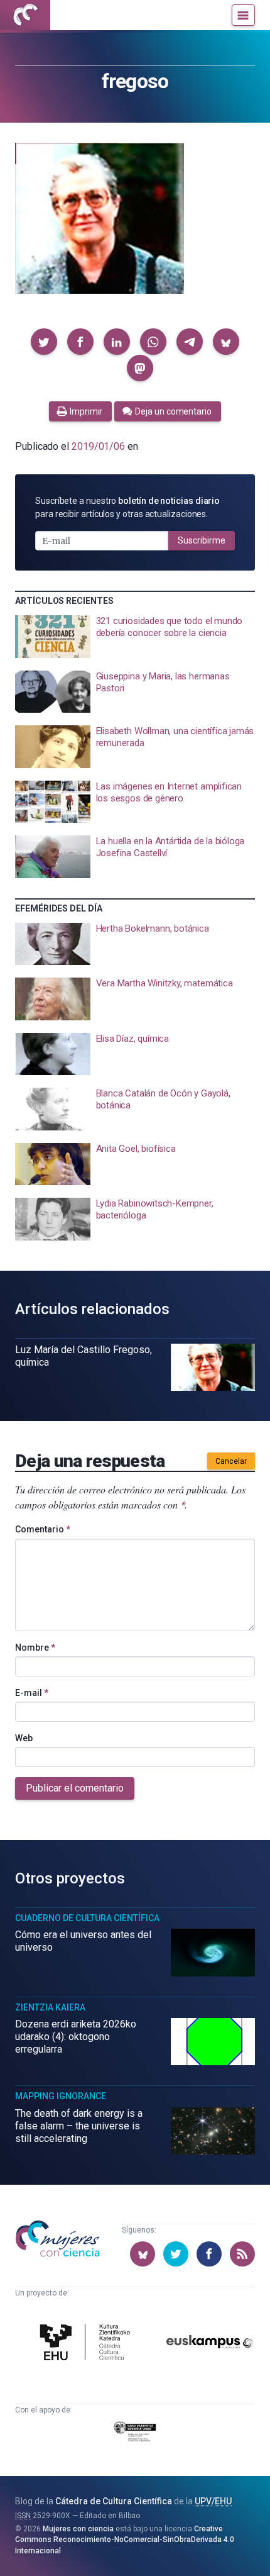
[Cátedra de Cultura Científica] (87, 2344)
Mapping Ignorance (61, 2096)
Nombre (35, 1648)
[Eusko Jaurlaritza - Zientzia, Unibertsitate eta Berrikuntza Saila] (135, 2434)
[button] (44, 342)
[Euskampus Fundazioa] (210, 2344)
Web (24, 1738)
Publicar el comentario (75, 1788)
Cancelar (231, 1461)
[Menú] (243, 15)
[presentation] (135, 637)
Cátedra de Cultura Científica (114, 2501)
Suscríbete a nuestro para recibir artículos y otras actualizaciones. (127, 507)
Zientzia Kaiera (50, 2007)
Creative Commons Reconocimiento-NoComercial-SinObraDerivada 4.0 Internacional (125, 2540)
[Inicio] (25, 15)
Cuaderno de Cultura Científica (87, 1918)
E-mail (32, 1693)
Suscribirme (202, 540)
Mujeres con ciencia (78, 2529)
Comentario (43, 1529)
